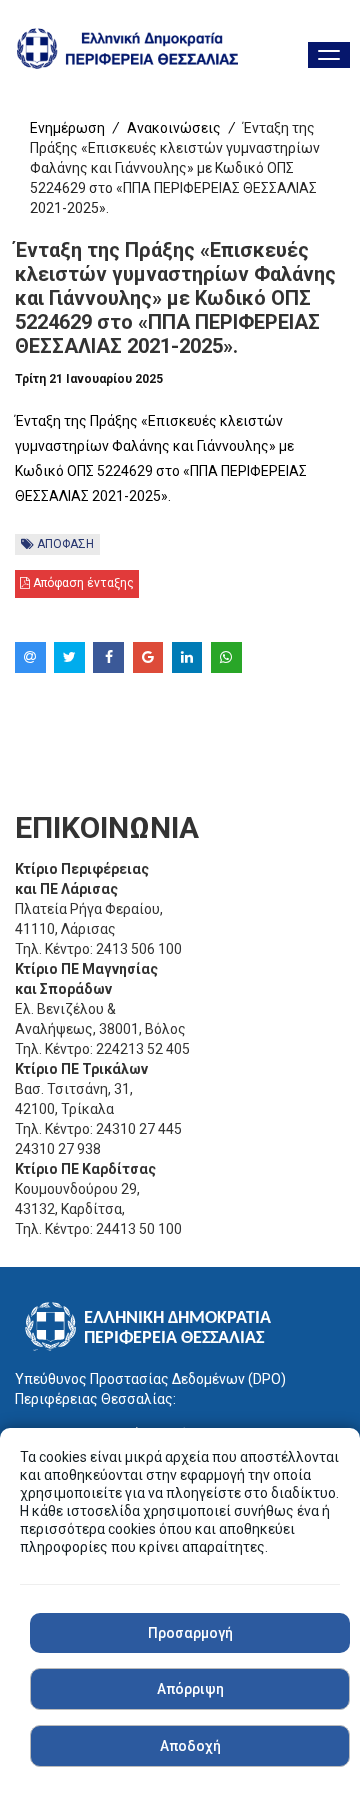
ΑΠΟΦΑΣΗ (64, 544)
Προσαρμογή (190, 1633)
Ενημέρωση (67, 128)
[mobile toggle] (329, 55)
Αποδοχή (190, 1746)
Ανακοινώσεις (174, 128)
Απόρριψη (190, 1689)
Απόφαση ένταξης (82, 583)
